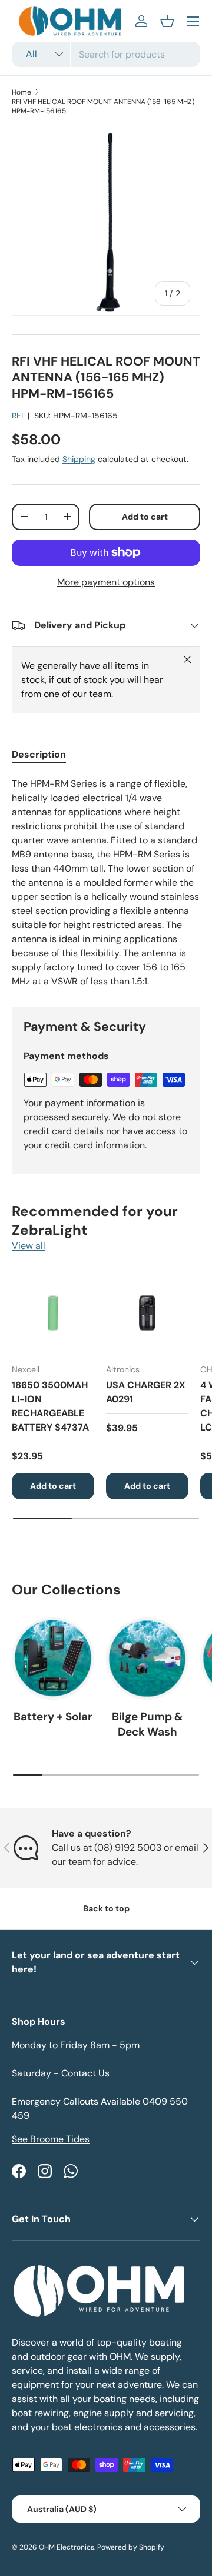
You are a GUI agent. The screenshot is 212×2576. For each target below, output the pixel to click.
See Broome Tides (51, 2139)
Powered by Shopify (131, 2547)
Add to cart (145, 517)
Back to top (106, 1908)
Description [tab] (39, 754)
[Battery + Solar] (53, 1659)
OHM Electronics (67, 2547)
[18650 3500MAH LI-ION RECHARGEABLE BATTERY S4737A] (53, 1313)
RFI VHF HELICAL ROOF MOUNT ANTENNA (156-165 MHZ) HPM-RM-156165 (103, 106)
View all (29, 1246)
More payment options (106, 582)
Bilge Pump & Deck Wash (148, 1724)
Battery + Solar (53, 1716)
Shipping (79, 459)
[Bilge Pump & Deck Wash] (147, 1659)
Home (21, 92)
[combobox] (106, 54)
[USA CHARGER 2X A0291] (147, 1313)
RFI (17, 416)
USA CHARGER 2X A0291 (146, 1392)
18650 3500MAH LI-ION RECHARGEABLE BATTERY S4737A (50, 1406)
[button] (167, 21)
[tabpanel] (106, 883)
